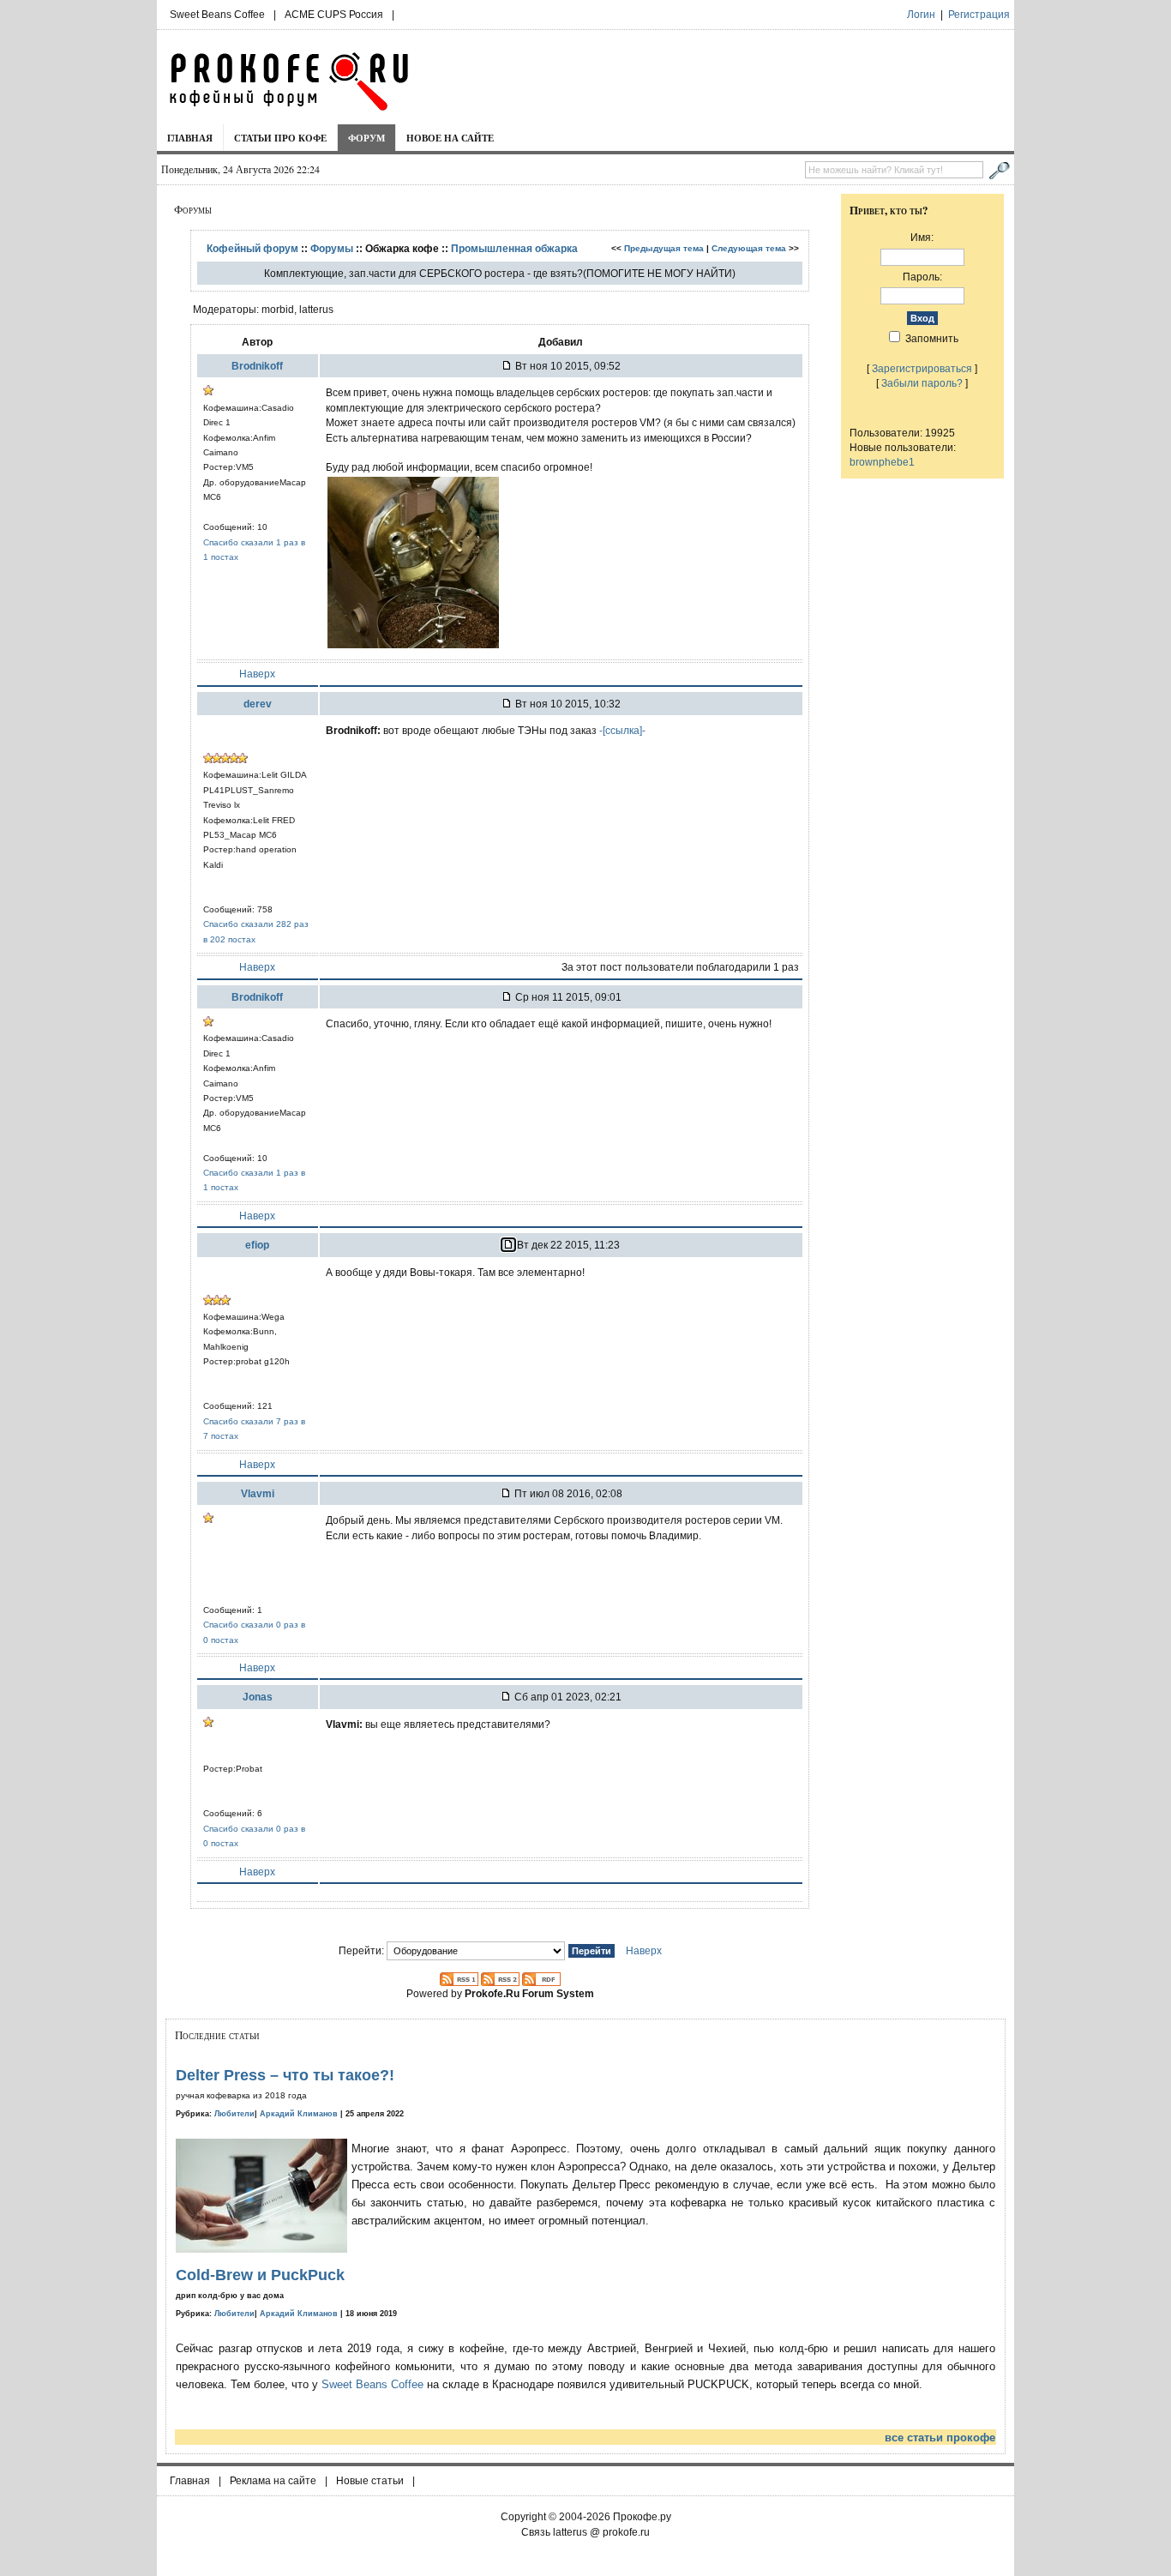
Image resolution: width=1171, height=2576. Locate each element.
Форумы (332, 248)
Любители (234, 2114)
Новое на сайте (450, 138)
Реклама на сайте (273, 2481)
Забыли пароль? (922, 383)
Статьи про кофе (280, 138)
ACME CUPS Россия (334, 15)
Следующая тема (749, 248)
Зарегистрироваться (922, 368)
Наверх (257, 674)
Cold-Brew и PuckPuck (260, 2275)
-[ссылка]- (622, 730)
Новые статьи (370, 2481)
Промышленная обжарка (514, 248)
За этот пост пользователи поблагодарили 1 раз (680, 967)
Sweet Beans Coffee (217, 15)
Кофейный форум (252, 248)
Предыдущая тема (664, 248)
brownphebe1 (882, 462)
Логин (921, 15)
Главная (190, 138)
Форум (366, 138)
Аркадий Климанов (299, 2114)
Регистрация (979, 15)
